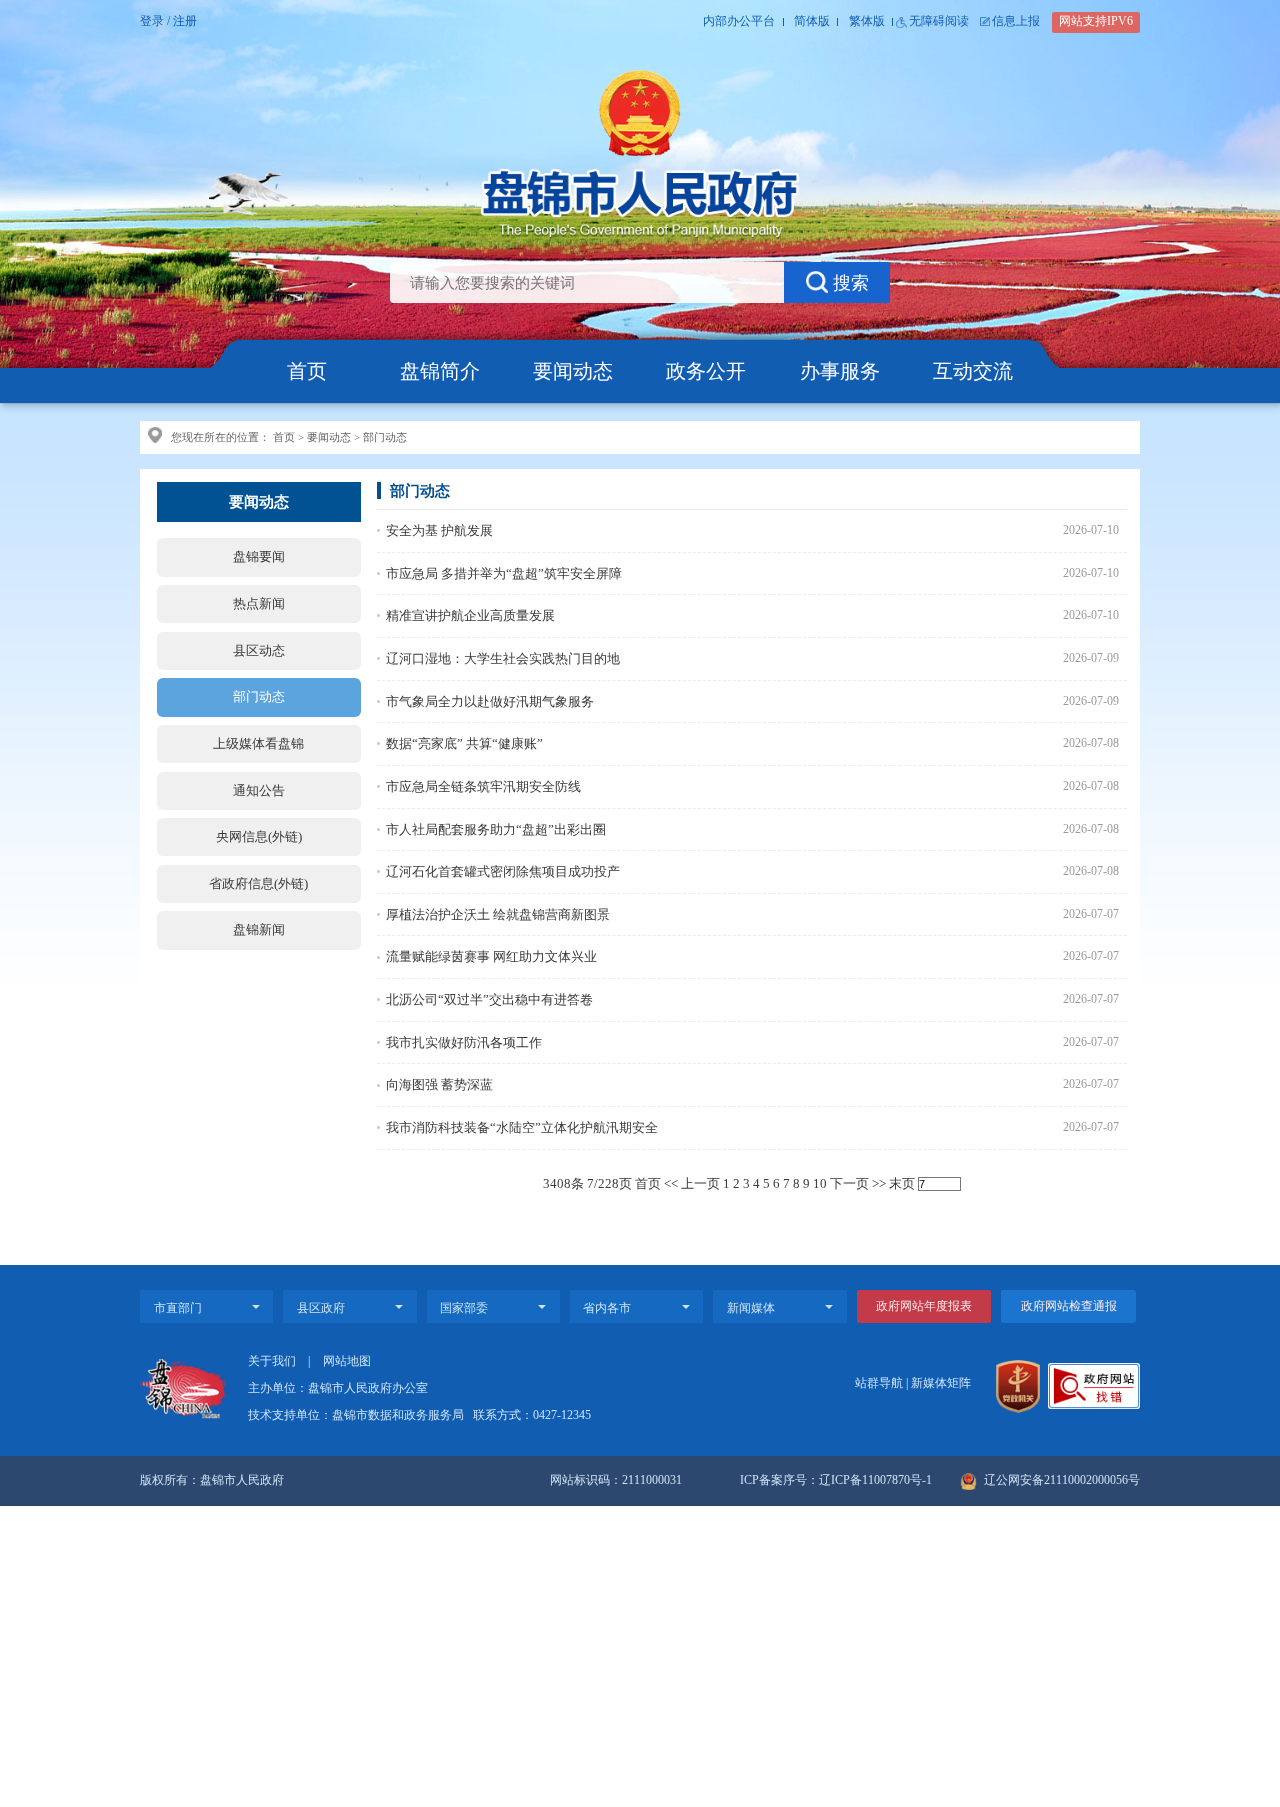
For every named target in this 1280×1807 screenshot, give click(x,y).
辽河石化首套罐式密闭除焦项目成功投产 (503, 871)
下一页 (849, 1183)
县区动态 (259, 650)
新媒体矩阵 (941, 1383)
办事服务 (840, 371)
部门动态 (385, 437)
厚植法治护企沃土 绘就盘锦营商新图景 (498, 914)
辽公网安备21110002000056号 (1060, 1480)
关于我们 (272, 1361)
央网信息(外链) (259, 836)
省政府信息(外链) (258, 883)
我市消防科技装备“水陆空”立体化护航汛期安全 (522, 1127)
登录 (152, 21)
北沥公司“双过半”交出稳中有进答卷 (489, 999)
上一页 (700, 1183)
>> (879, 1183)
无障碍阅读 (939, 21)
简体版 (812, 21)
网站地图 (347, 1361)
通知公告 (259, 790)
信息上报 (1016, 21)
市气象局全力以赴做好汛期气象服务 (490, 701)
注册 (185, 21)
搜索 (851, 282)
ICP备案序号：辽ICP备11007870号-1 (836, 1480)
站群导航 (879, 1383)
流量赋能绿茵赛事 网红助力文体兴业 (491, 956)
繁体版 (867, 21)
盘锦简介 (440, 371)
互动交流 (973, 371)
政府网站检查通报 (1069, 1306)
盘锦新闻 (259, 929)
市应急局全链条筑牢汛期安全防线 (483, 786)
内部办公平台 (739, 21)
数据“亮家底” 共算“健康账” (464, 743)
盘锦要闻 (259, 556)
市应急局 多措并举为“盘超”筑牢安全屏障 (504, 573)
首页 (307, 371)
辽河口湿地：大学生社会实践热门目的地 (503, 658)
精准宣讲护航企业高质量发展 (470, 615)
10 (820, 1183)
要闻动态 (573, 371)
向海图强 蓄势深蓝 (439, 1084)
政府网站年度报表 (924, 1306)
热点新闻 (259, 603)
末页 (902, 1183)
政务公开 (706, 371)
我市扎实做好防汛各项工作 (464, 1042)
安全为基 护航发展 (439, 530)
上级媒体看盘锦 (258, 743)
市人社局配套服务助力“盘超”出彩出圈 (496, 829)
